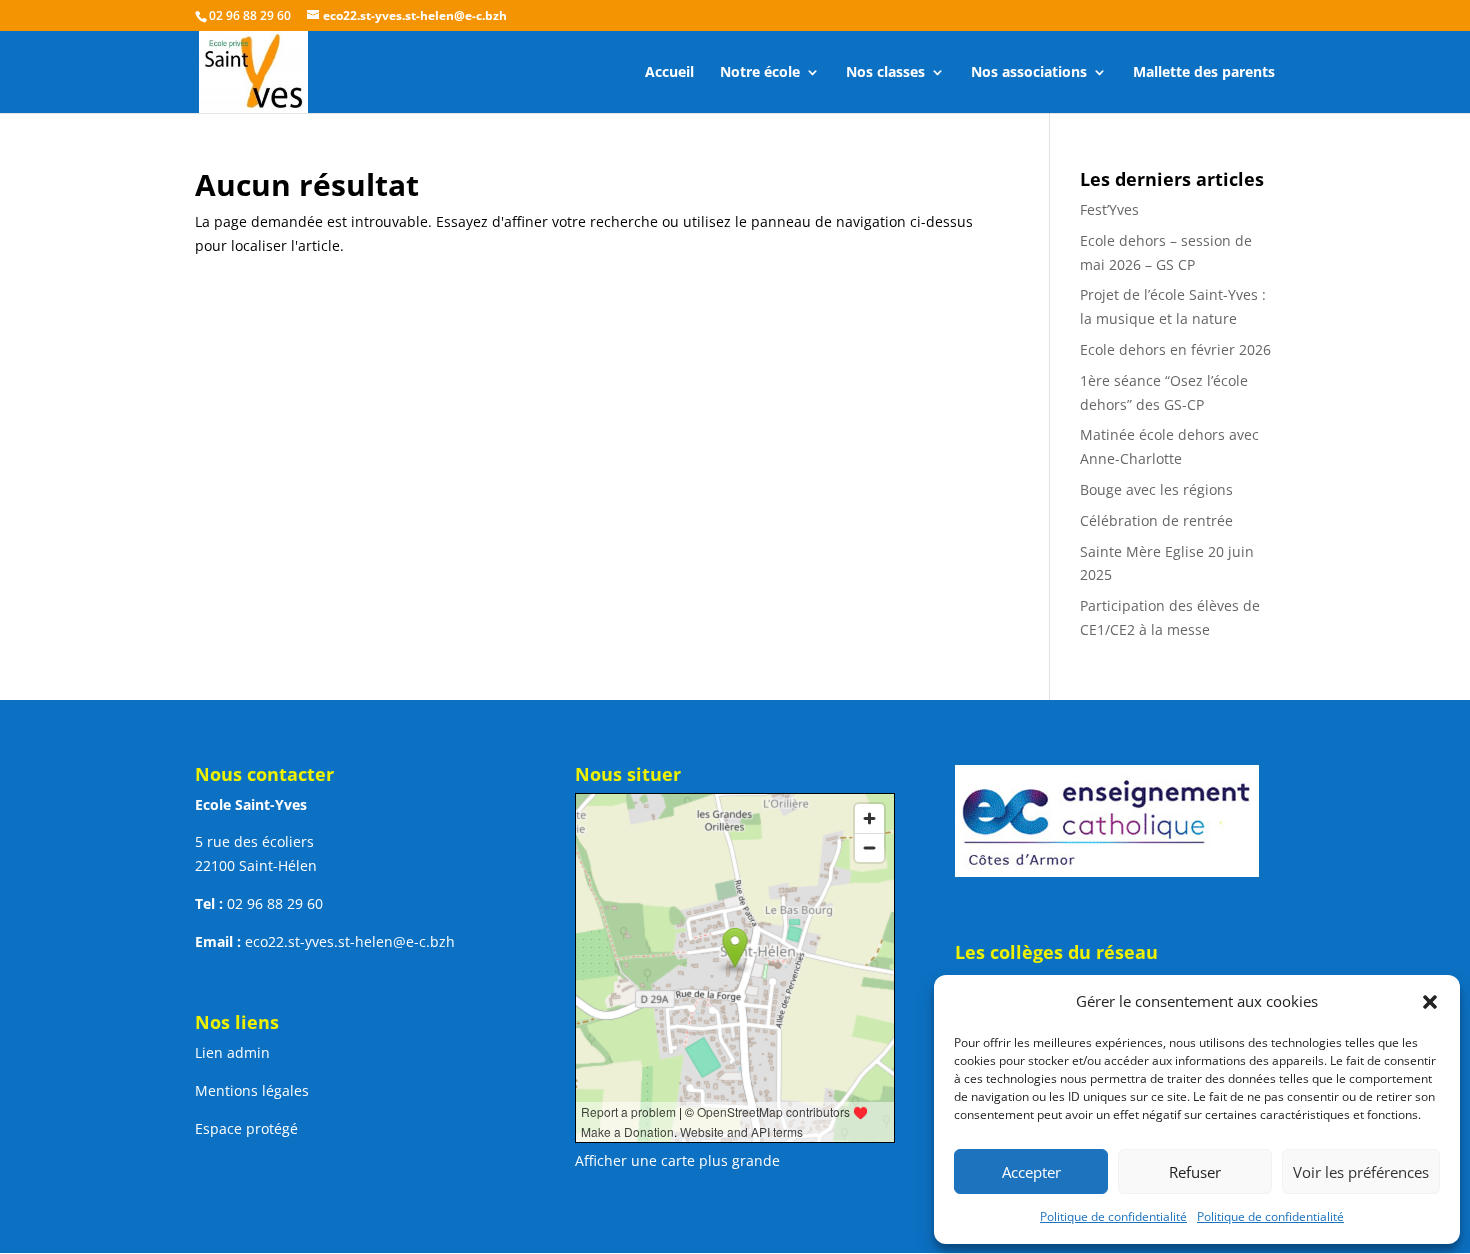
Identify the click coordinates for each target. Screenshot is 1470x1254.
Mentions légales (252, 1090)
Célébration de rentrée (1156, 520)
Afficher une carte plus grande (677, 1160)
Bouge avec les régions (1156, 489)
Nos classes (885, 73)
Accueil (669, 73)
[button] (1430, 1002)
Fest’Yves (1109, 209)
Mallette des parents (1204, 73)
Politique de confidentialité (1113, 1216)
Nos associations (1029, 73)
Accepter (1031, 1172)
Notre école (760, 73)
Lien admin (232, 1052)
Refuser (1195, 1172)
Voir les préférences (1361, 1172)
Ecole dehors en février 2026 (1175, 349)
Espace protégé (246, 1128)
